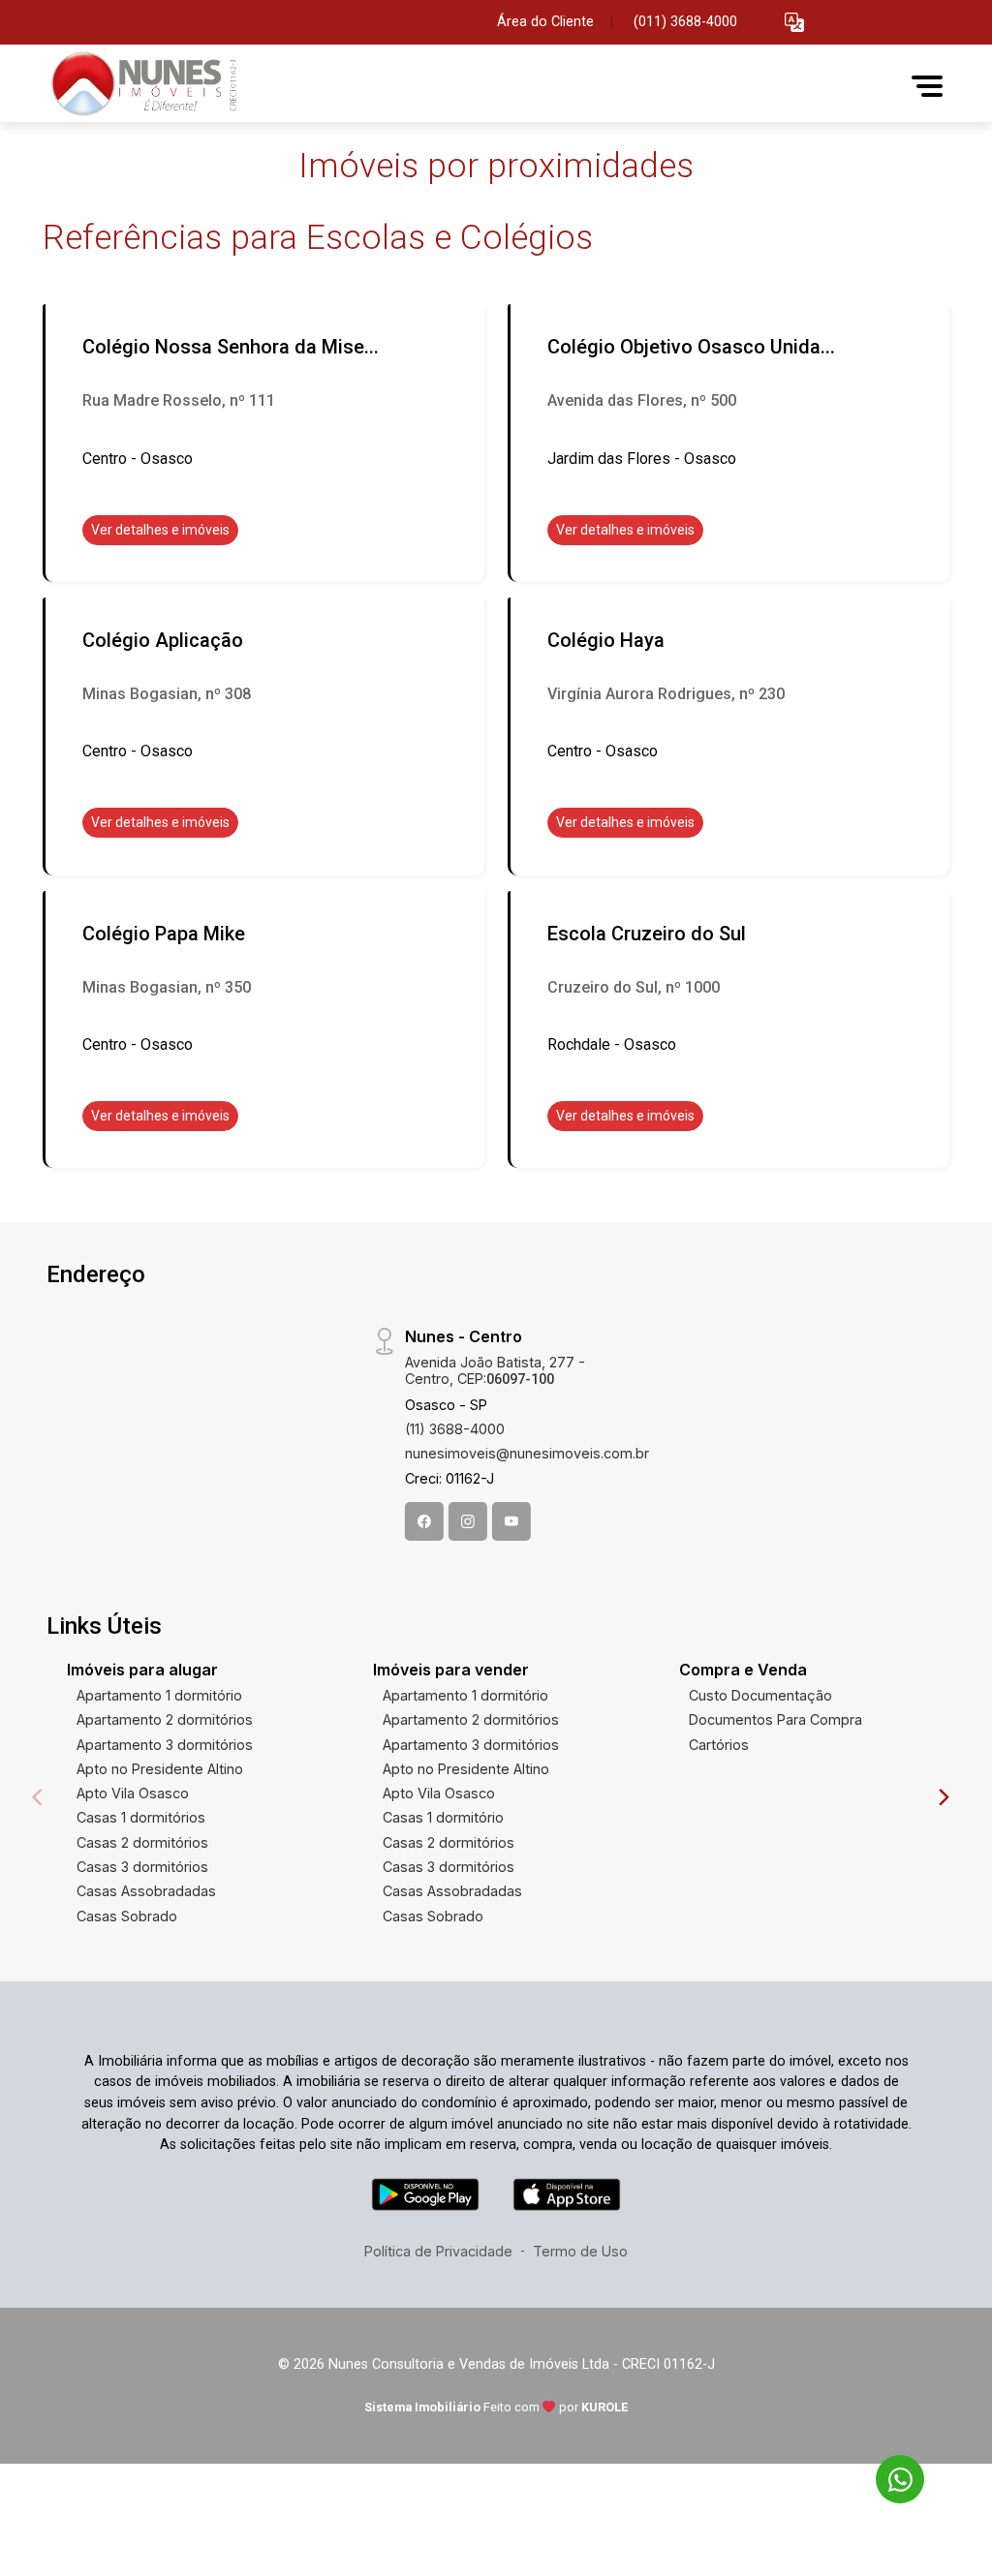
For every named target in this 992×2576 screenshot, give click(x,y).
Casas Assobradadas (146, 1891)
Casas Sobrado (127, 1916)
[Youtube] (511, 1521)
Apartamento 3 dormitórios (165, 1745)
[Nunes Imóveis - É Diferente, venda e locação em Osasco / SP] (139, 86)
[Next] (943, 1797)
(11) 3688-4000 (455, 1429)
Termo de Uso (580, 2251)
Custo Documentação (760, 1695)
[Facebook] (424, 1521)
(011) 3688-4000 (685, 22)
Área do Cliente (545, 22)
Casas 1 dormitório (443, 1817)
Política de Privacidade (438, 2251)
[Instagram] (468, 1521)
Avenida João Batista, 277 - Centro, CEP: (495, 1370)
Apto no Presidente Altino (160, 1769)
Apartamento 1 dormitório (159, 1695)
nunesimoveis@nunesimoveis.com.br (527, 1453)
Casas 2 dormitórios (142, 1842)
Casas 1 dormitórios (141, 1817)
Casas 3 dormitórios (142, 1867)
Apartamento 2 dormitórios (165, 1719)
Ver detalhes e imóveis (160, 530)
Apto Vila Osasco (133, 1793)
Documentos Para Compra (775, 1719)
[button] (794, 23)
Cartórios (719, 1745)
